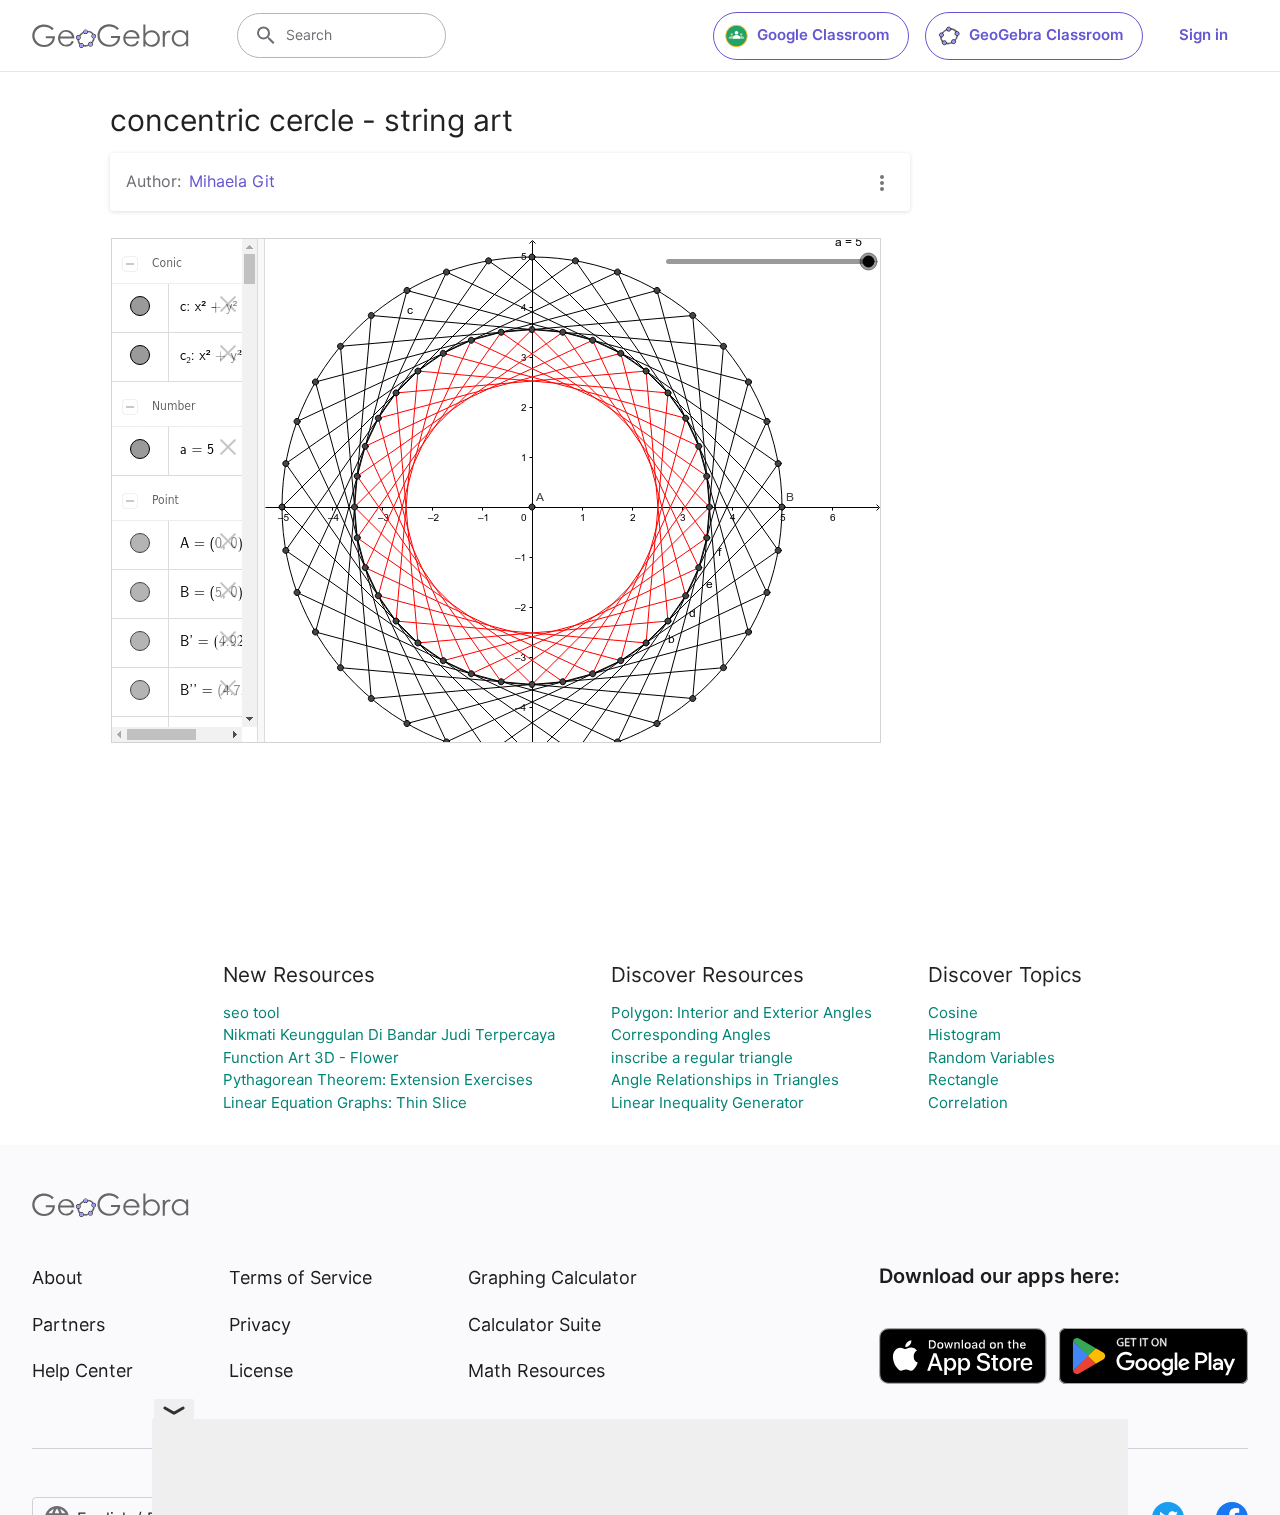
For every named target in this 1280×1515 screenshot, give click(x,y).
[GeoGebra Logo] (110, 36)
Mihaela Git (232, 181)
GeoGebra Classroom (1046, 34)
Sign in (1203, 34)
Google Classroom (823, 34)
